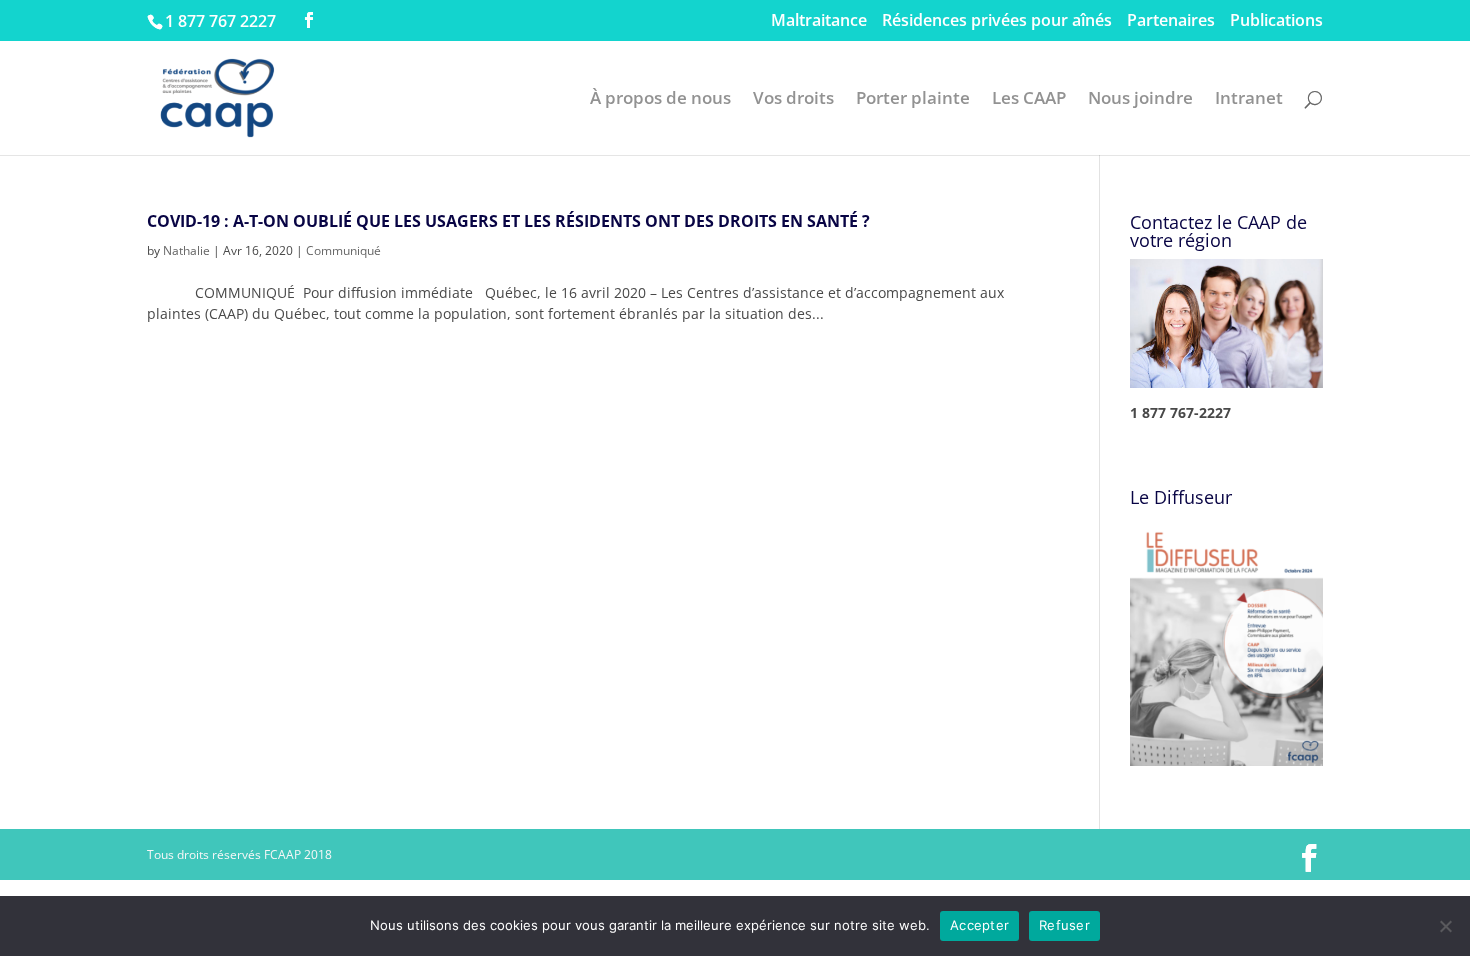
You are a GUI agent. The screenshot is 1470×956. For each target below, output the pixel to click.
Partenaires (1171, 21)
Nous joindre (1140, 100)
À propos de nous (660, 100)
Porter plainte (913, 100)
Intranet (1249, 100)
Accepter (979, 925)
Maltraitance (819, 21)
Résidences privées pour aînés (997, 21)
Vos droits (793, 100)
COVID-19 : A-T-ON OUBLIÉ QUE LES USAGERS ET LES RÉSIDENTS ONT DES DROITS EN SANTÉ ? (508, 221)
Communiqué (343, 250)
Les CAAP (1029, 100)
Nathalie (186, 250)
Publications (1276, 21)
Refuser (1064, 925)
